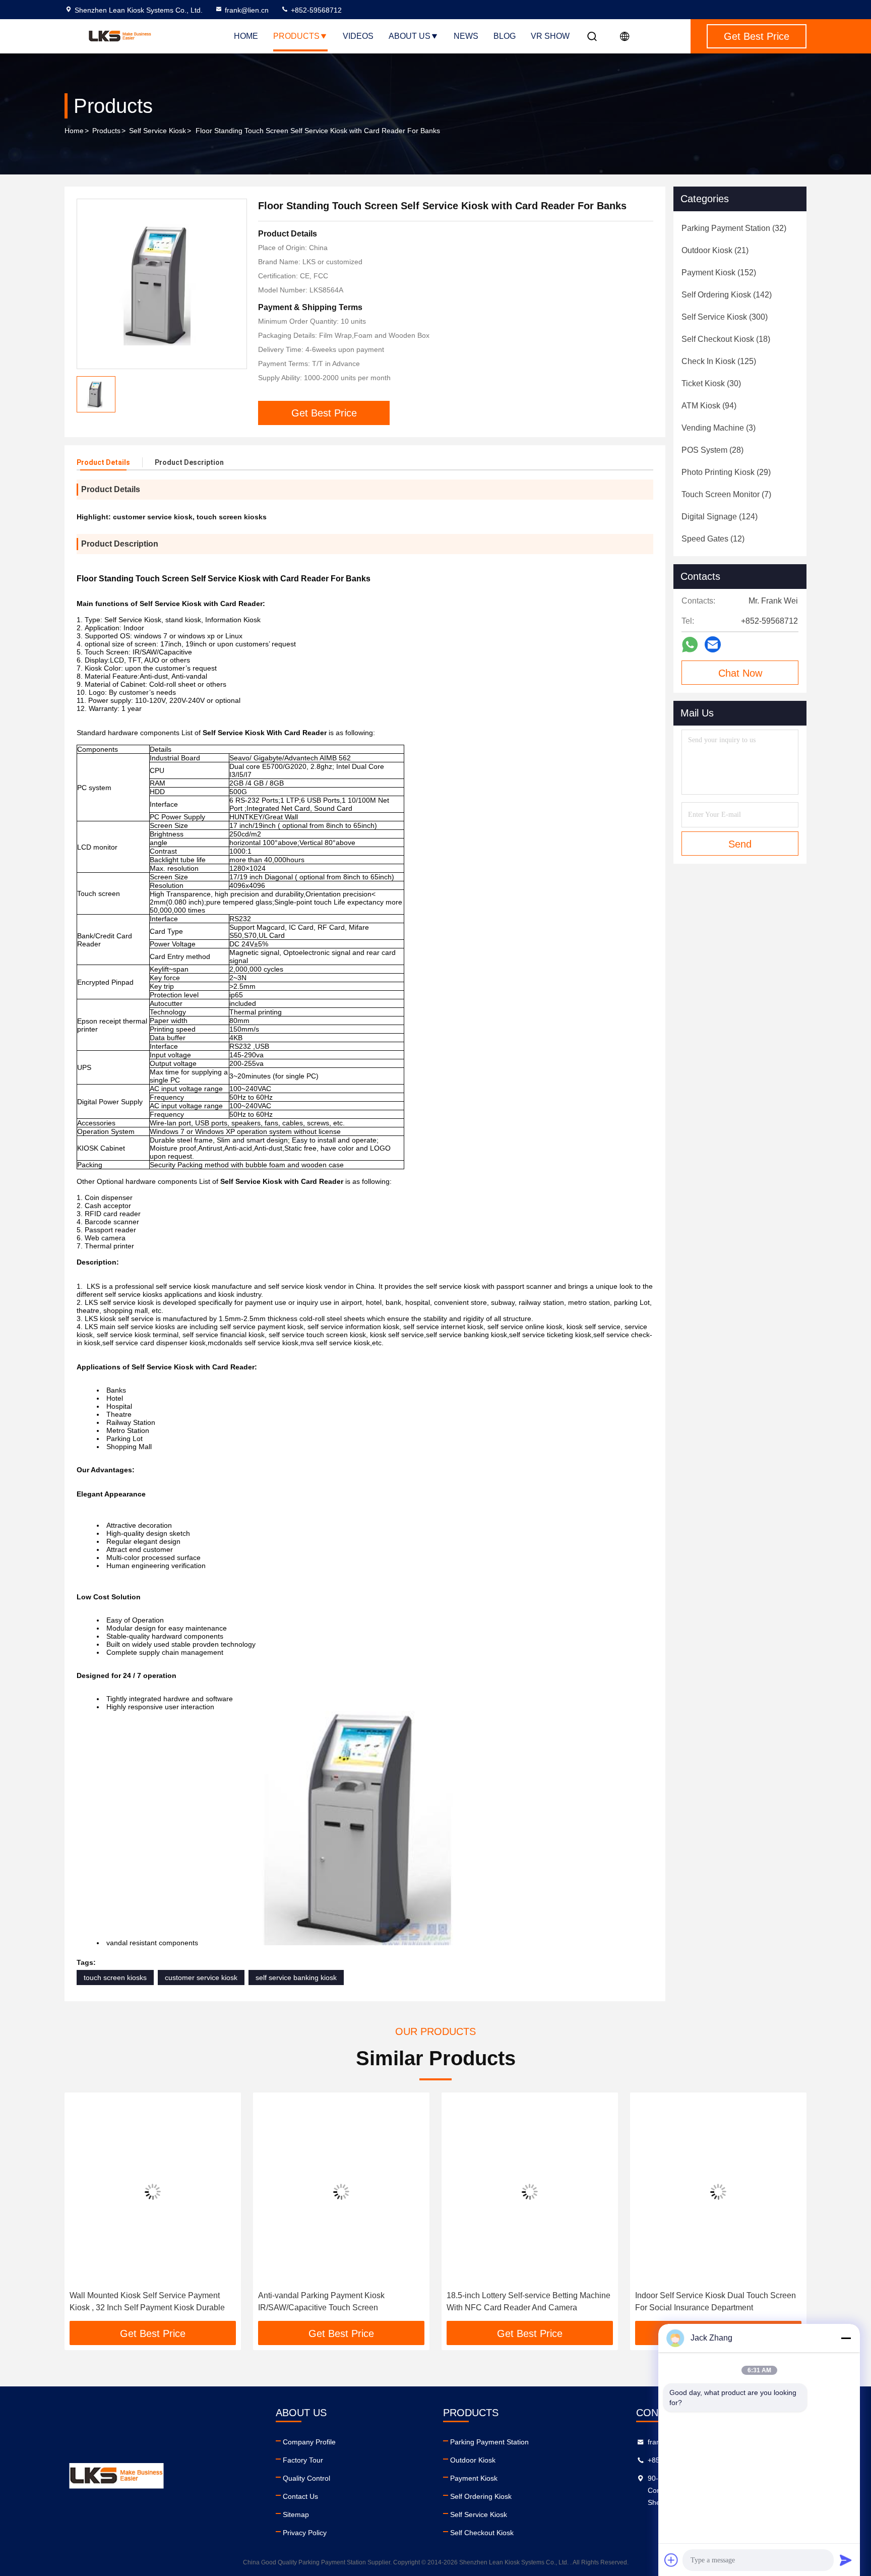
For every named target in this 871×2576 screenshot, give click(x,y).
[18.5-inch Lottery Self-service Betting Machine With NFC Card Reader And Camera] (341, 2192)
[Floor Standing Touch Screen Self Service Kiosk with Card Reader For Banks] (162, 284)
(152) (719, 273)
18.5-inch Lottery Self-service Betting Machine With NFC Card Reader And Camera (340, 2301)
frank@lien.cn (247, 10)
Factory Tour (303, 2460)
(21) (715, 250)
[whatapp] (690, 645)
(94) (709, 406)
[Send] (846, 2560)
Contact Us (300, 2496)
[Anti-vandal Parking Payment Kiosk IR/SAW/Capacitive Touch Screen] (153, 2192)
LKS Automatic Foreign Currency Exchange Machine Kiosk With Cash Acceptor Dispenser (717, 2301)
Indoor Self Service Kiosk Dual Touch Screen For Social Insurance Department (527, 2301)
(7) (726, 494)
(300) (725, 317)
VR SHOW (550, 36)
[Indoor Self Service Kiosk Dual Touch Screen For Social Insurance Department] (530, 2192)
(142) (727, 295)
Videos (358, 36)
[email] (713, 644)
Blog (505, 36)
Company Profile (309, 2442)
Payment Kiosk (474, 2478)
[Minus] (846, 2338)
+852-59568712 (315, 10)
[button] (83, 2210)
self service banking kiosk (296, 1978)
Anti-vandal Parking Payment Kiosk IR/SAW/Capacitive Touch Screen (133, 2301)
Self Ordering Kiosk (481, 2496)
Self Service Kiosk (158, 131)
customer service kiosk (201, 1978)
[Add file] (671, 2560)
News (466, 36)
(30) (711, 383)
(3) (719, 428)
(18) (726, 339)
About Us (410, 36)
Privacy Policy (305, 2533)
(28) (712, 450)
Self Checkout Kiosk (482, 2533)
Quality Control (306, 2478)
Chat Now (740, 673)
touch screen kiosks (115, 1978)
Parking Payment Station (489, 2442)
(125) (719, 361)
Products (296, 36)
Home (246, 36)
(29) (726, 472)
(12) (713, 539)
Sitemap (296, 2514)
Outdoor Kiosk (473, 2460)
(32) (734, 228)
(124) (720, 517)
